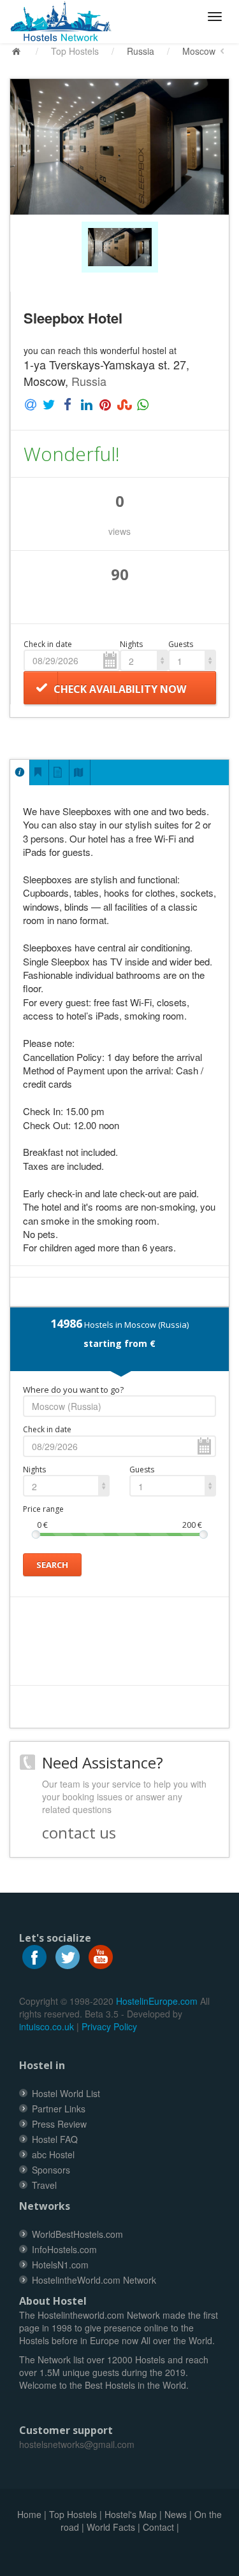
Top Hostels (75, 51)
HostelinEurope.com (157, 2001)
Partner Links (59, 2109)
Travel (44, 2185)
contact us (79, 1832)
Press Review (59, 2124)
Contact (158, 2527)
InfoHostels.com (64, 2249)
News (176, 2514)
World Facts (111, 2527)
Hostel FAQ (55, 2139)
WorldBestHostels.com (77, 2234)
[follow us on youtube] (101, 1956)
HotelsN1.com (60, 2265)
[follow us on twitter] (68, 1956)
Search (52, 1565)
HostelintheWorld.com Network (94, 2280)
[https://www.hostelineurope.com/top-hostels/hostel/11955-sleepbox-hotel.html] (66, 22)
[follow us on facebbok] (34, 1956)
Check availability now (120, 689)
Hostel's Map (131, 2514)
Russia (141, 51)
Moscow (199, 51)
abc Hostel (53, 2154)
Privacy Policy (109, 2026)
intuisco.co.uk (47, 2026)
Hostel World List (66, 2093)
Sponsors (51, 2170)
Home (29, 2514)
